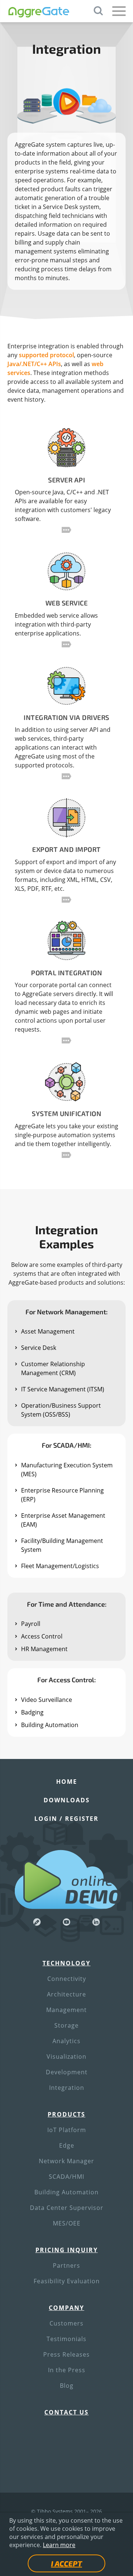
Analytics (66, 2041)
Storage (66, 2025)
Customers (66, 2323)
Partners (66, 2265)
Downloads (67, 1800)
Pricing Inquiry (67, 2250)
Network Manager (66, 2161)
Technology (66, 1963)
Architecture (66, 1994)
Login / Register (66, 1819)
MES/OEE (67, 2223)
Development (67, 2072)
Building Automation (66, 2192)
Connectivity (67, 1979)
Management (66, 2010)
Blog (67, 2386)
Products (66, 2114)
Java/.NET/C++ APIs (34, 364)
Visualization (66, 2057)
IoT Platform (67, 2130)
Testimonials (66, 2339)
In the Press (67, 2370)
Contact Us (66, 2412)
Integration (67, 2088)
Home (67, 1782)
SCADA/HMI (66, 2177)
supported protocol (46, 355)
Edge (67, 2145)
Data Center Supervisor (67, 2208)
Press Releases (66, 2354)
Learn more (59, 2545)
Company (66, 2308)
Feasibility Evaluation (67, 2281)
